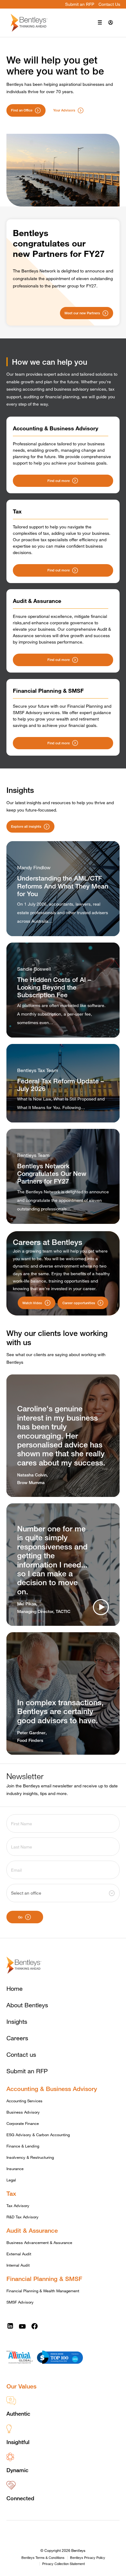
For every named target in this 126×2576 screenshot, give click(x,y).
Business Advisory (23, 2112)
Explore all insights (26, 826)
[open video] (101, 1607)
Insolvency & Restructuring (30, 2157)
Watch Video (32, 1303)
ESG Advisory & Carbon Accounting (38, 2135)
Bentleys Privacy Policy (88, 2558)
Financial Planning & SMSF (44, 2279)
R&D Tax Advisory (22, 2217)
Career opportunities (79, 1303)
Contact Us (109, 4)
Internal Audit (18, 2265)
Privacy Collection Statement (63, 2564)
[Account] (111, 23)
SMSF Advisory (20, 2302)
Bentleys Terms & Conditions (43, 2558)
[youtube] (22, 2326)
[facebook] (35, 2326)
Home (15, 1989)
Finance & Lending (23, 2146)
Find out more (59, 481)
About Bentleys (27, 2005)
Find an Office (22, 110)
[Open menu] (100, 23)
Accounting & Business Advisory (52, 2089)
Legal (11, 2180)
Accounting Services (24, 2101)
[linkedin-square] (10, 2326)
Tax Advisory (18, 2206)
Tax (11, 2193)
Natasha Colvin (32, 1475)
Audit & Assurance (32, 2230)
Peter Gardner (31, 1733)
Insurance (15, 2169)
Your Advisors (64, 110)
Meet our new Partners (82, 313)
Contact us (21, 2054)
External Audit (19, 2254)
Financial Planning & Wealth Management (43, 2291)
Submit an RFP (80, 4)
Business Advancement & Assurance (39, 2242)
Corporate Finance (23, 2123)
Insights (17, 2021)
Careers (17, 2038)
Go (20, 1917)
